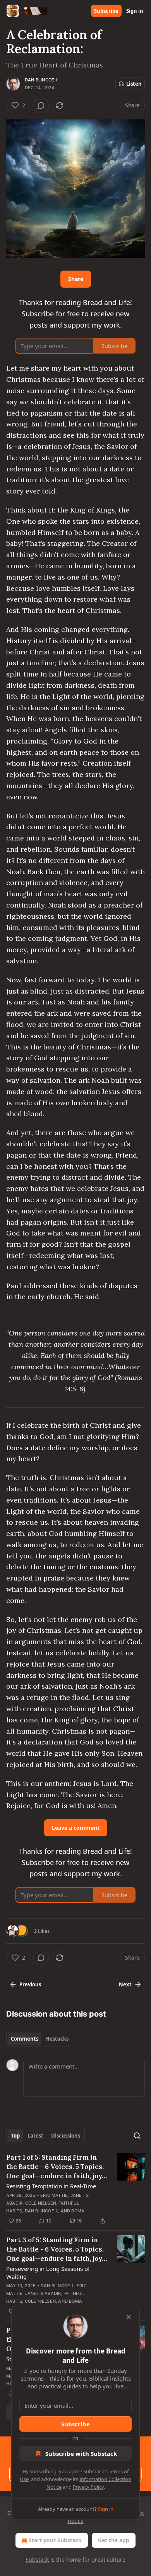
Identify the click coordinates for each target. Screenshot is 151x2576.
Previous (30, 1984)
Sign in (135, 11)
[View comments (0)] (41, 105)
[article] (75, 2189)
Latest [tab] (35, 2136)
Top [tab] (15, 2136)
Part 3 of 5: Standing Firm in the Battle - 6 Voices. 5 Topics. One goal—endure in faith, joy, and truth (55, 2249)
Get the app (114, 2540)
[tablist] (40, 2039)
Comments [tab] (25, 2039)
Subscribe (106, 11)
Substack (37, 2560)
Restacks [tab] (57, 2039)
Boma (78, 2211)
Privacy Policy (88, 2487)
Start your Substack (55, 2540)
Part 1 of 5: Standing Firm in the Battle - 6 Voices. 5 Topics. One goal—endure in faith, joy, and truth (55, 2167)
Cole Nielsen (41, 2203)
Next (125, 1984)
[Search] (137, 2136)
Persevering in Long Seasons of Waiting (48, 2272)
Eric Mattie (54, 2195)
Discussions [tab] (66, 2136)
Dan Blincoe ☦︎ (42, 80)
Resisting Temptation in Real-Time (51, 2186)
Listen (134, 84)
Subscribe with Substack (81, 2453)
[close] (129, 2317)
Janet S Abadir (43, 2293)
